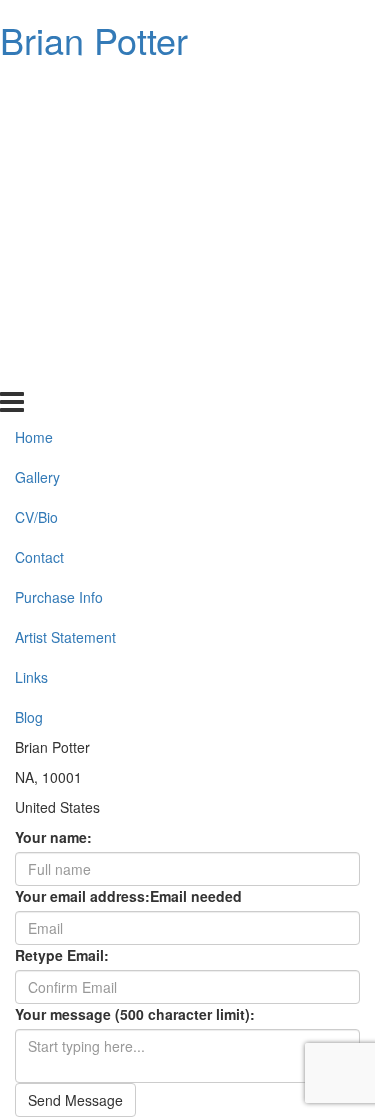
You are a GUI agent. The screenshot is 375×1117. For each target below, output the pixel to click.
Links (31, 330)
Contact (39, 210)
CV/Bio (36, 170)
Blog (29, 369)
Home (34, 90)
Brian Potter (94, 39)
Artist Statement (65, 290)
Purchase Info (59, 250)
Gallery (37, 130)
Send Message (75, 1100)
